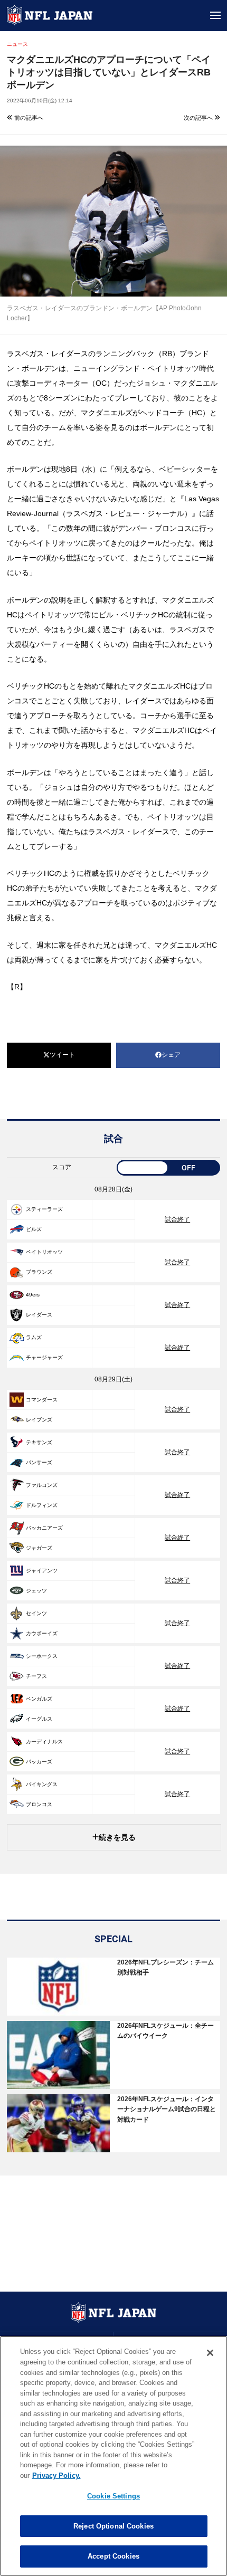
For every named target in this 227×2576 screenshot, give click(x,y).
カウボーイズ (42, 1633)
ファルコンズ (42, 1485)
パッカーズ (39, 1762)
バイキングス (42, 1784)
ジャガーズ (39, 1548)
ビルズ (34, 1229)
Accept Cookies (113, 2556)
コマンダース (42, 1400)
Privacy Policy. (56, 2475)
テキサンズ (39, 1442)
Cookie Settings (113, 2496)
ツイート (62, 1055)
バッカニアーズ (44, 1528)
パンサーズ (39, 1462)
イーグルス (39, 1719)
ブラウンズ (39, 1272)
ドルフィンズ (42, 1505)
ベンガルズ (39, 1699)
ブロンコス (39, 1804)
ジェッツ (36, 1591)
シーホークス (42, 1656)
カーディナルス (44, 1742)
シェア (171, 1055)
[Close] (210, 2353)
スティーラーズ (44, 1209)
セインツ (36, 1613)
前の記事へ (28, 118)
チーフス (36, 1676)
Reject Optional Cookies (113, 2526)
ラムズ (34, 1337)
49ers (33, 1295)
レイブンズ (39, 1420)
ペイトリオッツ (44, 1252)
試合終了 (177, 1219)
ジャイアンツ (42, 1571)
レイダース (39, 1315)
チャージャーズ (44, 1357)
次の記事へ (199, 118)
